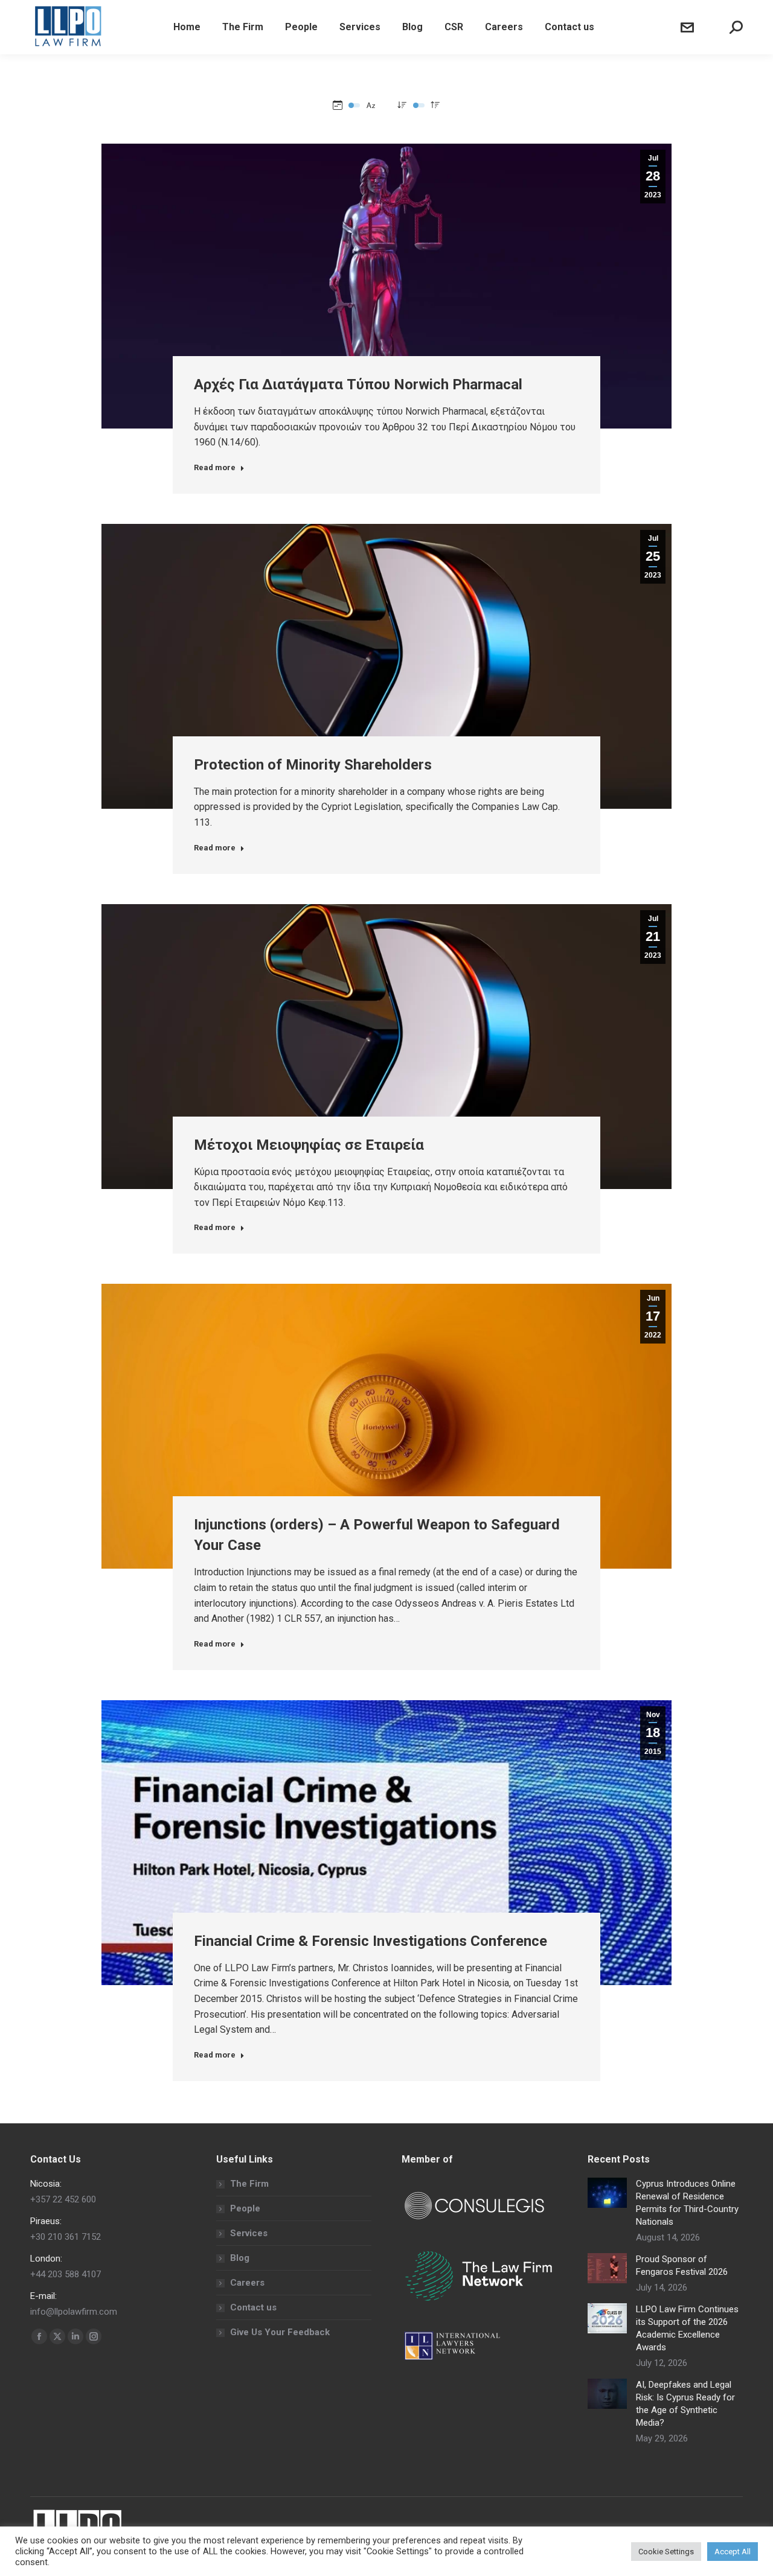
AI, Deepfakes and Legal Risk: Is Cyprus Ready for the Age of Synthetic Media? (685, 2404)
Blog (240, 2258)
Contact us (253, 2307)
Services (249, 2233)
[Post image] (607, 2193)
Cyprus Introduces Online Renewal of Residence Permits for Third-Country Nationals (687, 2203)
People (245, 2208)
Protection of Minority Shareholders (313, 765)
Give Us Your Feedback (280, 2332)
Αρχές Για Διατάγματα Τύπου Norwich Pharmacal (358, 384)
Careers (247, 2283)
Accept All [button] (733, 2552)
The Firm (249, 2184)
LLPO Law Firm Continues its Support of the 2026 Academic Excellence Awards (687, 2328)
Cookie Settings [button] (666, 2552)
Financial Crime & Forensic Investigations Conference (370, 1941)
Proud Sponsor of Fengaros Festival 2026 (682, 2265)
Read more (215, 467)
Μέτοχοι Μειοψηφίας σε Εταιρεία (309, 1145)
